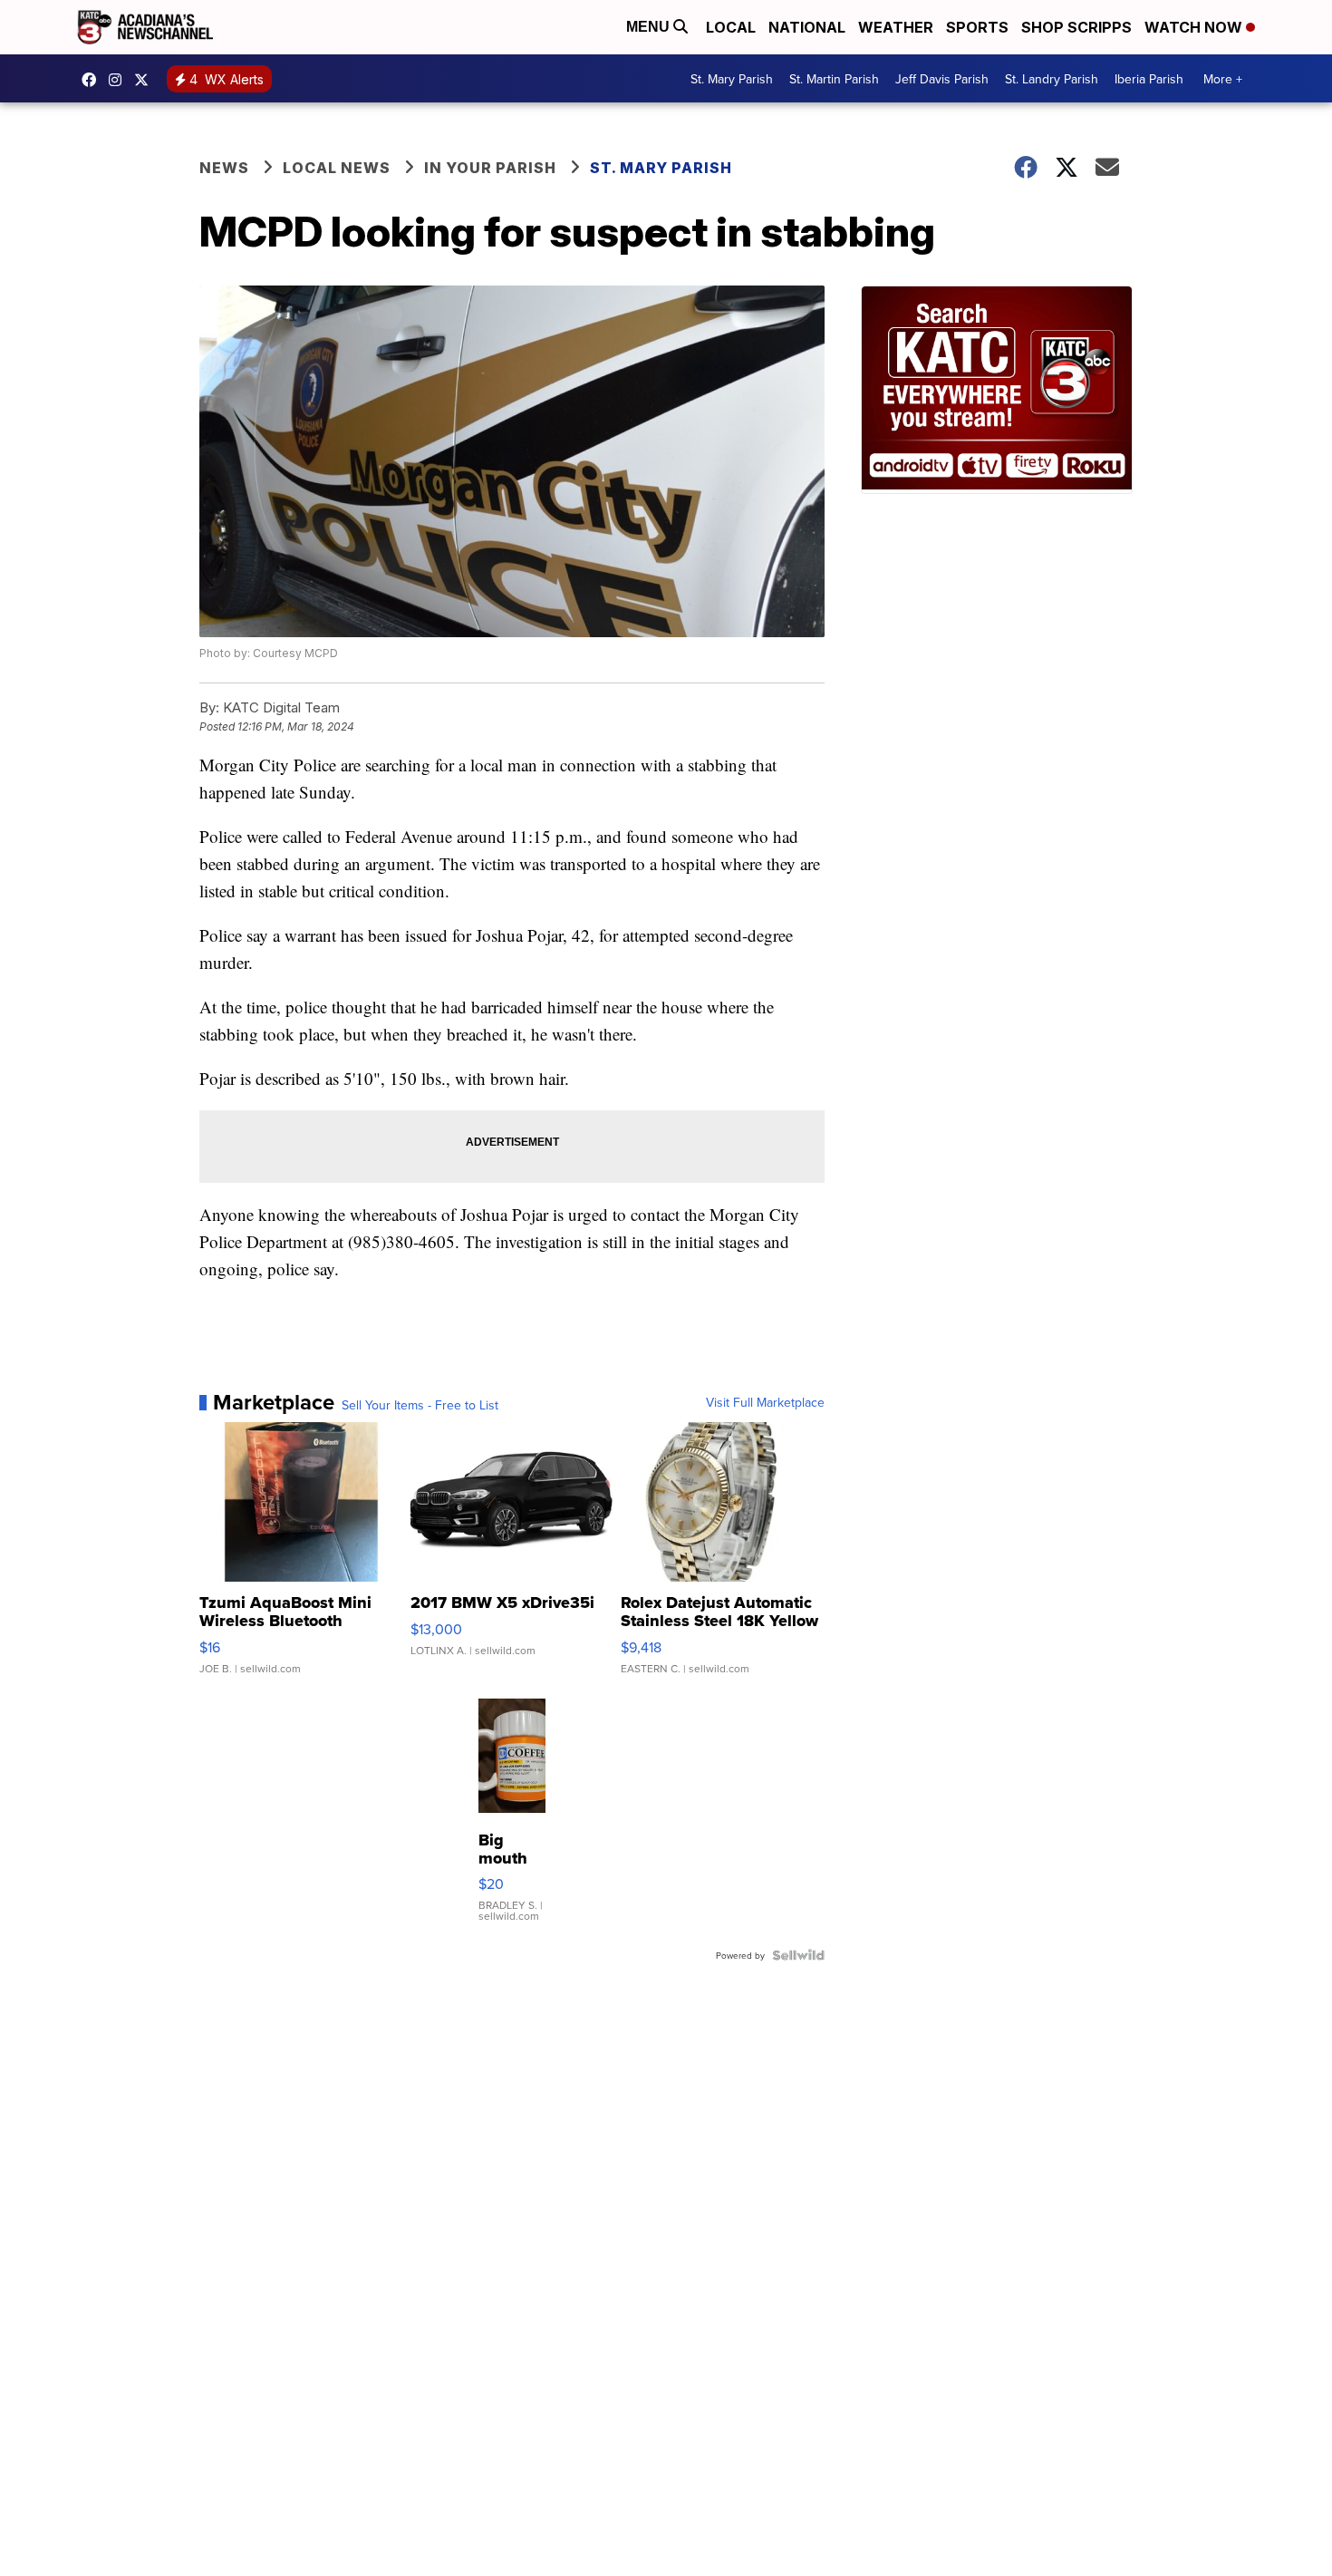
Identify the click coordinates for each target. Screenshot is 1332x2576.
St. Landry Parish (1052, 79)
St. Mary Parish (732, 79)
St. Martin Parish (834, 79)
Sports (977, 27)
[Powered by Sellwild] (798, 1955)
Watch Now (1195, 27)
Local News (337, 168)
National (807, 27)
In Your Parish (490, 168)
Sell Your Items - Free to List (420, 1405)
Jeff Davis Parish (942, 79)
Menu (650, 27)
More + (1223, 79)
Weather (896, 27)
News (224, 168)
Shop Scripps (1076, 27)
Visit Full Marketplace (765, 1402)
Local (731, 27)
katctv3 (93, 80)
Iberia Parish (1149, 79)
